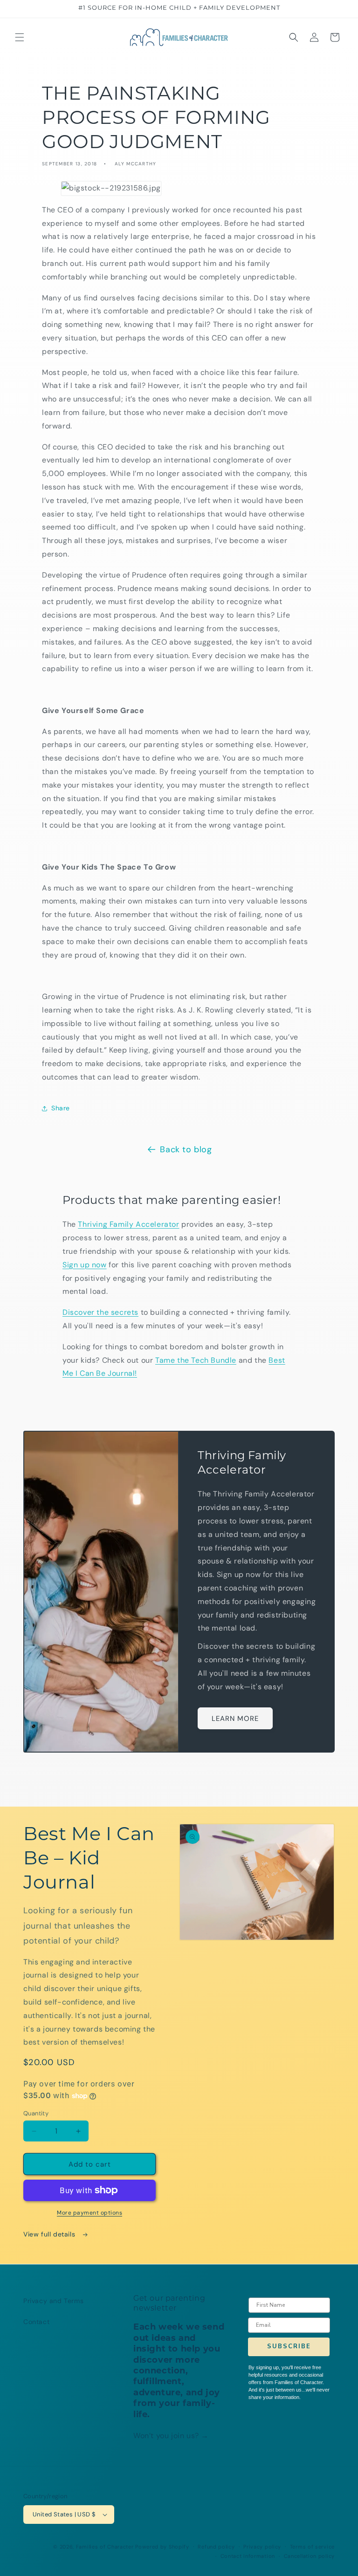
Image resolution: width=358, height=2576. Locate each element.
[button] (20, 37)
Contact (36, 2322)
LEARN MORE (235, 1719)
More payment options (89, 2213)
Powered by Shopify (162, 2547)
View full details (50, 2234)
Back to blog (186, 1149)
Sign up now (85, 1265)
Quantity (36, 2113)
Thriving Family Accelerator (128, 1224)
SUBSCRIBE (289, 2346)
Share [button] (61, 1108)
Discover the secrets (100, 1312)
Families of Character (105, 2547)
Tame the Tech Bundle (196, 1360)
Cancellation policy (309, 2556)
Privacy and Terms (53, 2301)
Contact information (248, 2556)
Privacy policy (262, 2547)
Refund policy (216, 2547)
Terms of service (312, 2547)
